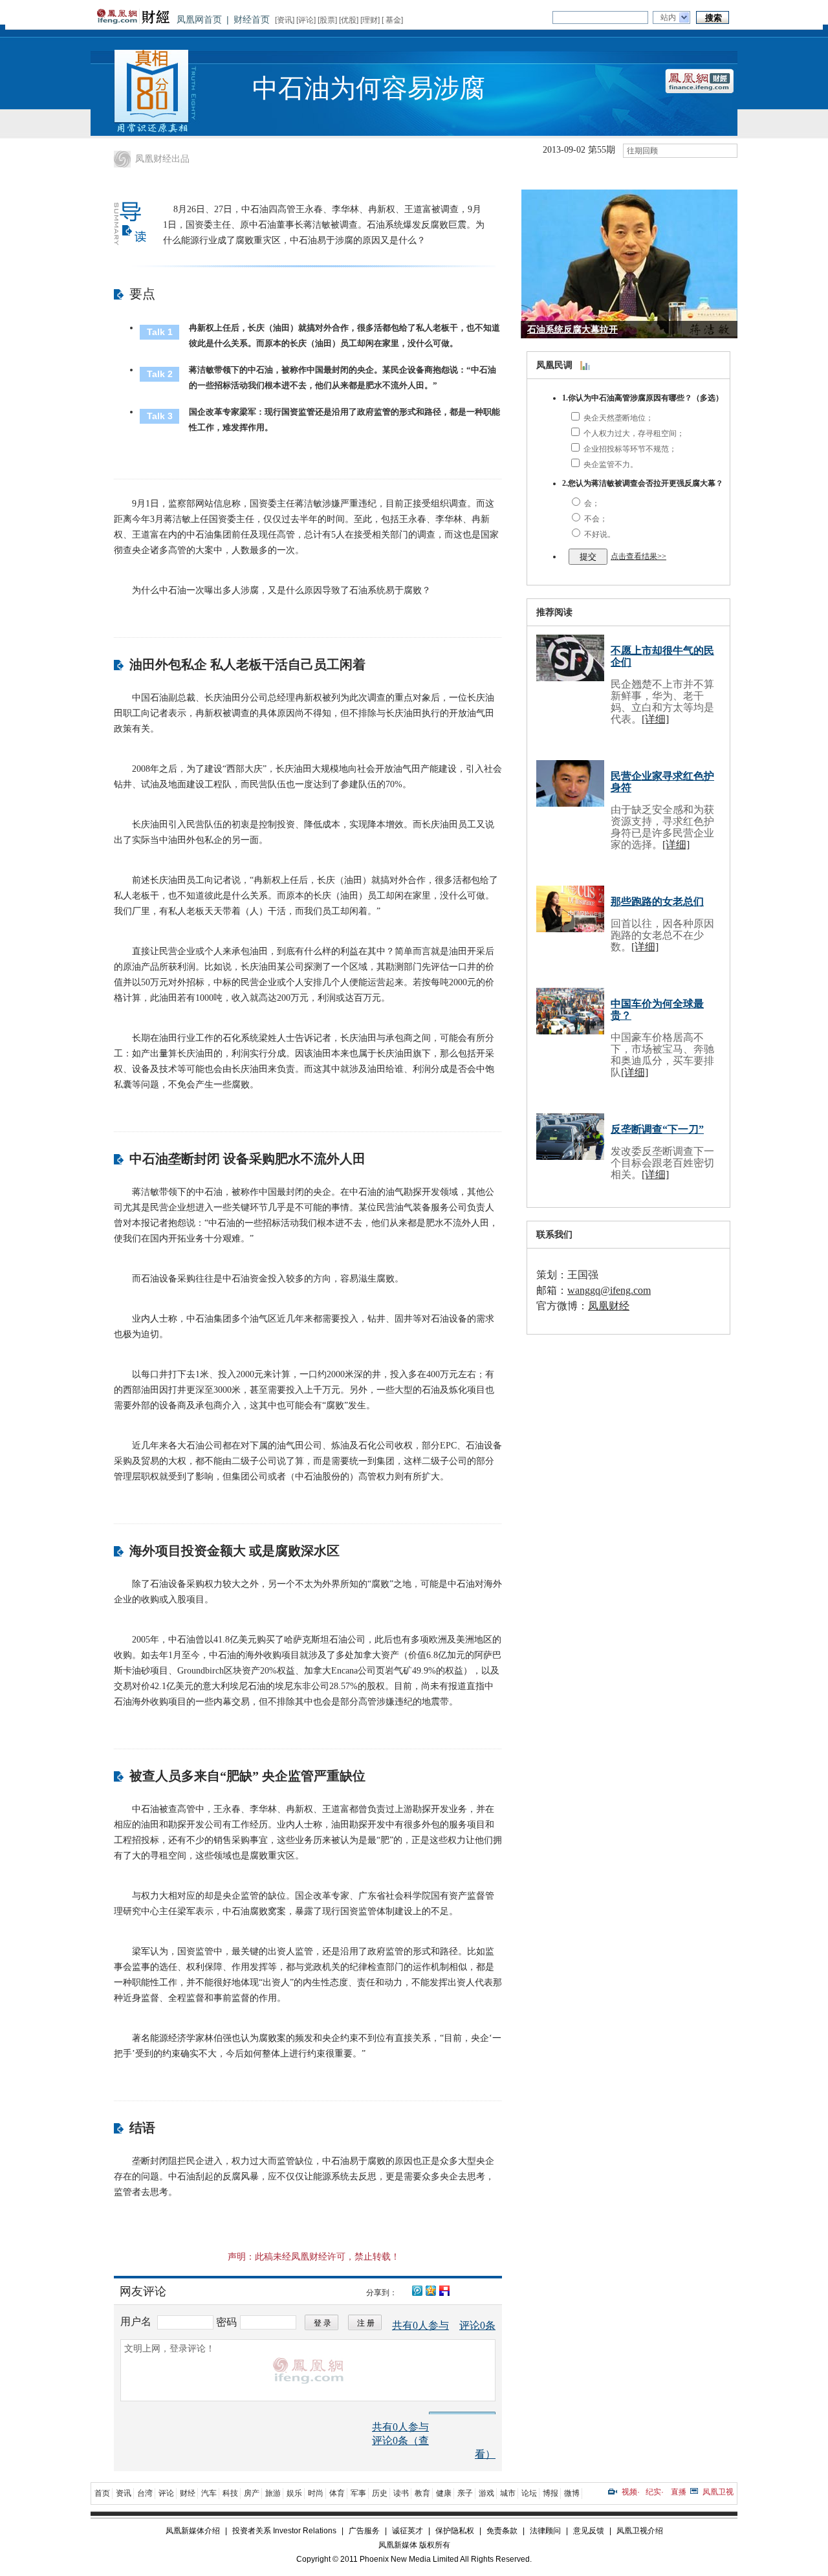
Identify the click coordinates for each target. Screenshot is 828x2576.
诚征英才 (408, 2531)
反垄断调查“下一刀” (657, 1129)
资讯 (285, 20)
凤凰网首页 (199, 19)
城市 (508, 2493)
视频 (629, 2492)
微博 (572, 2493)
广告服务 (364, 2531)
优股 (349, 20)
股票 (327, 20)
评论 (306, 20)
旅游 (273, 2493)
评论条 (477, 2325)
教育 (422, 2493)
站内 (668, 17)
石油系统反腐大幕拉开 (572, 330)
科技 (230, 2493)
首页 (102, 2493)
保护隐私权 (455, 2531)
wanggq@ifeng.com (609, 1290)
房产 (252, 2493)
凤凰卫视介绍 (640, 2531)
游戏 (486, 2493)
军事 (358, 2493)
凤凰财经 (609, 1306)
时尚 (316, 2493)
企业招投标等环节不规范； (629, 449)
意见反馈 (589, 2531)
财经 (188, 2493)
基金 (393, 20)
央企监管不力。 (610, 464)
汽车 (209, 2493)
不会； (595, 519)
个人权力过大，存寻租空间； (633, 433)
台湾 (145, 2493)
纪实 (653, 2492)
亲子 (465, 2493)
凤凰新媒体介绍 (193, 2531)
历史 (380, 2493)
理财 (370, 20)
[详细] (655, 719)
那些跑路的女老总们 (657, 901)
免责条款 (502, 2531)
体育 (337, 2493)
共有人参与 (420, 2325)
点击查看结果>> (638, 556)
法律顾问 (545, 2531)
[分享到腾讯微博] (417, 2289)
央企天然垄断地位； (617, 418)
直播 (679, 2492)
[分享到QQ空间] (430, 2290)
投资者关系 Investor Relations (284, 2531)
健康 (444, 2493)
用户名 (137, 2321)
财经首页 (252, 19)
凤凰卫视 (718, 2492)
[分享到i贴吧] (444, 2290)
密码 (226, 2322)
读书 (401, 2493)
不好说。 (599, 534)
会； (591, 503)
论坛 (529, 2493)
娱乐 (294, 2493)
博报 (550, 2493)
